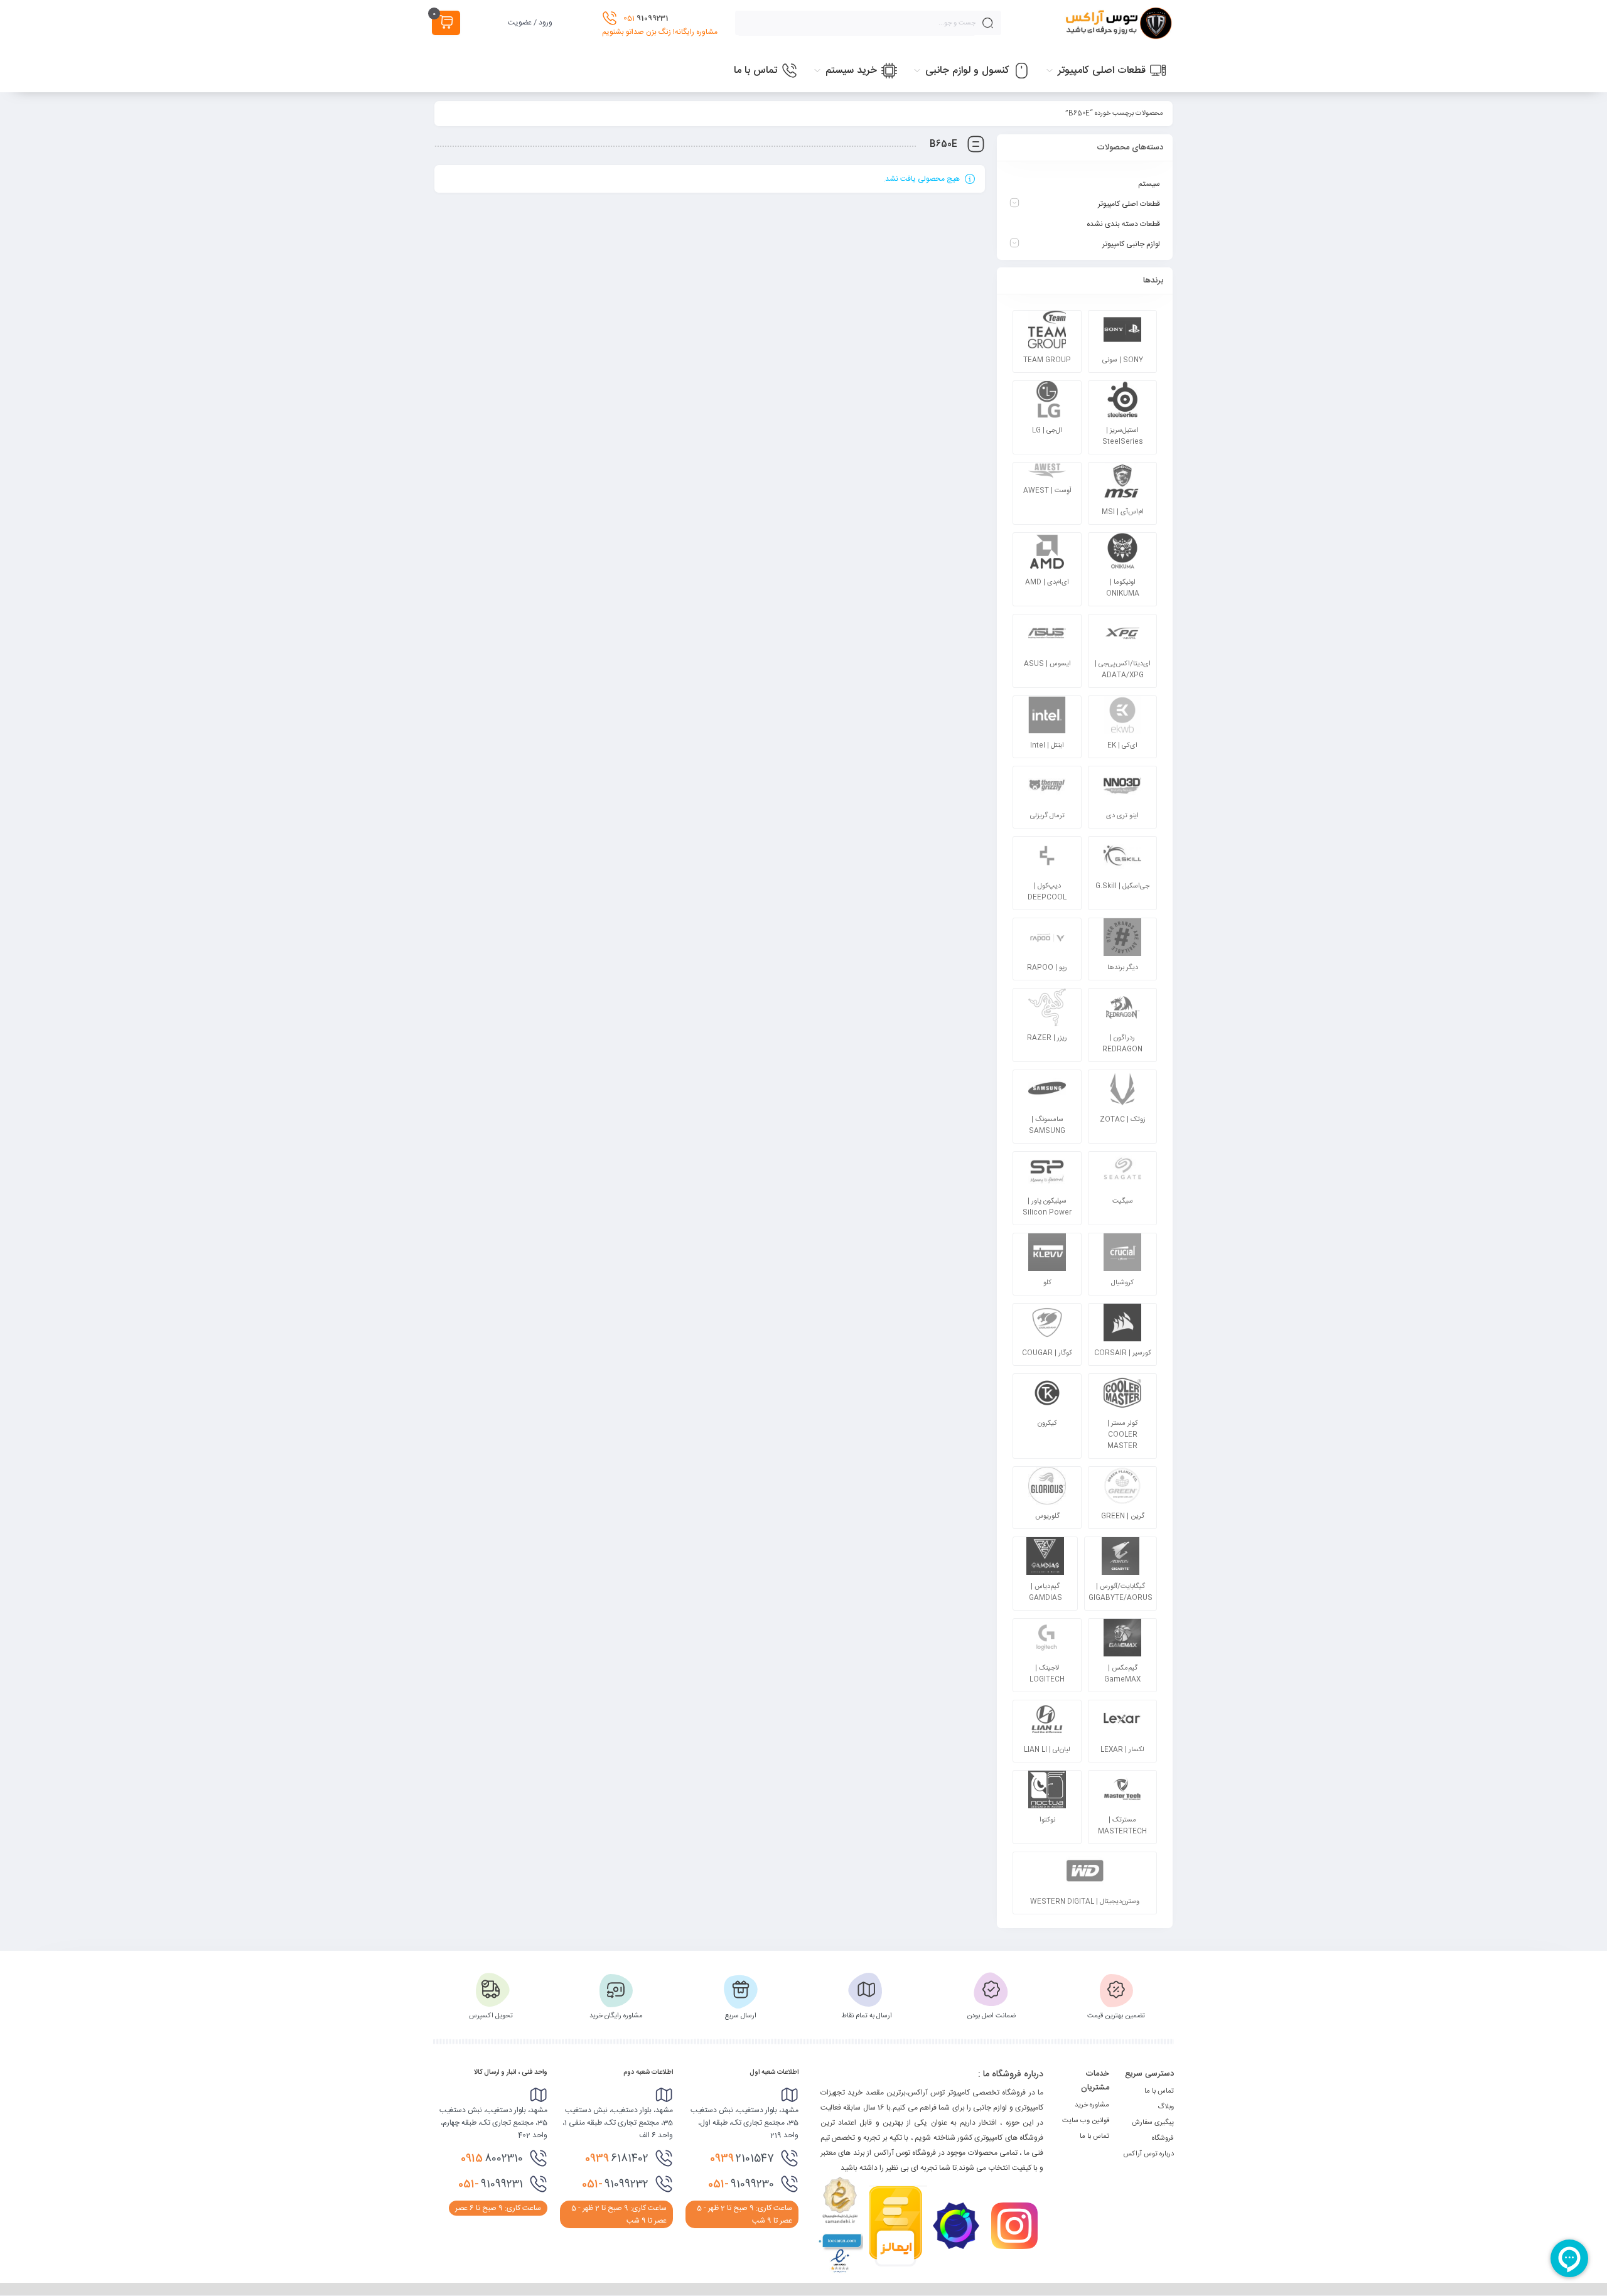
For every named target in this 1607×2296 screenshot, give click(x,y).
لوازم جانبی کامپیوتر (1131, 244)
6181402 (617, 2159)
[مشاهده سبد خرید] (446, 23)
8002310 (492, 2159)
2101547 (742, 2159)
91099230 (741, 2184)
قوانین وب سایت (1086, 2121)
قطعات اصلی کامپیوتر (1129, 204)
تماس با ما (1159, 2091)
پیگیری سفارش (1153, 2123)
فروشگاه (1163, 2138)
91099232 (615, 2184)
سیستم (1149, 184)
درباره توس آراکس (1148, 2154)
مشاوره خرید (1092, 2105)
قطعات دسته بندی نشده (1123, 224)
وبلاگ (1166, 2107)
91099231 (491, 2184)
